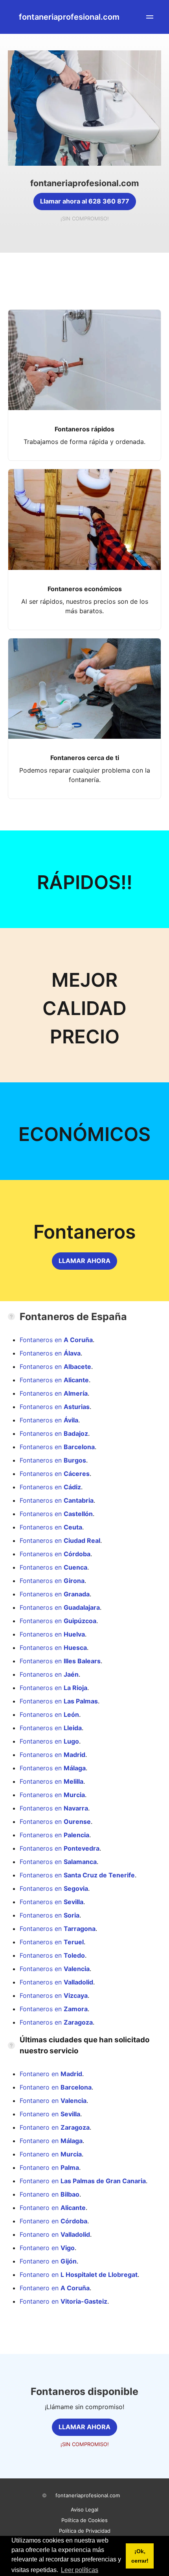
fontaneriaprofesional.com (88, 2495)
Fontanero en (51, 2074)
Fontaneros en (56, 1340)
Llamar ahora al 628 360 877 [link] (85, 201)
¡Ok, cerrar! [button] (140, 2556)
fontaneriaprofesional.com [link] (69, 17)
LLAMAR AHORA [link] (84, 1261)
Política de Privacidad (85, 2531)
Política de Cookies (84, 2520)
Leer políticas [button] (80, 2570)
